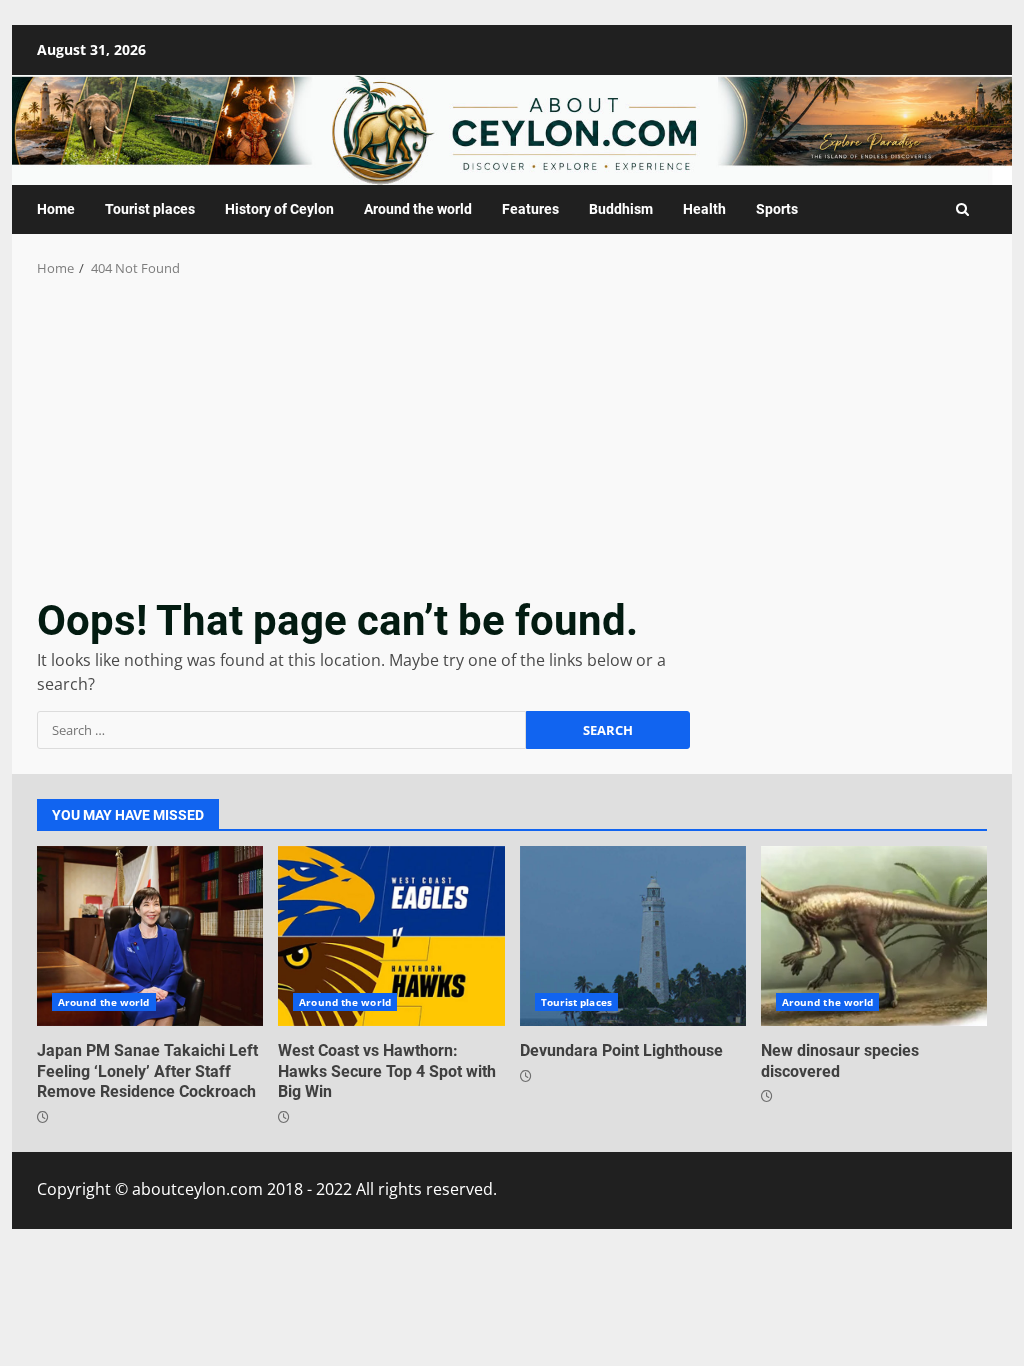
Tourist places (150, 209)
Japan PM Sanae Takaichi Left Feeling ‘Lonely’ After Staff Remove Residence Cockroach (150, 936)
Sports (777, 209)
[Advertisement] (512, 429)
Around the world (418, 209)
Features (530, 209)
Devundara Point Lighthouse (633, 936)
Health (704, 209)
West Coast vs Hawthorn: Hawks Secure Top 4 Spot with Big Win (391, 936)
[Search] (962, 209)
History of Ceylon (279, 209)
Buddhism (621, 209)
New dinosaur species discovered (874, 936)
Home (56, 209)
